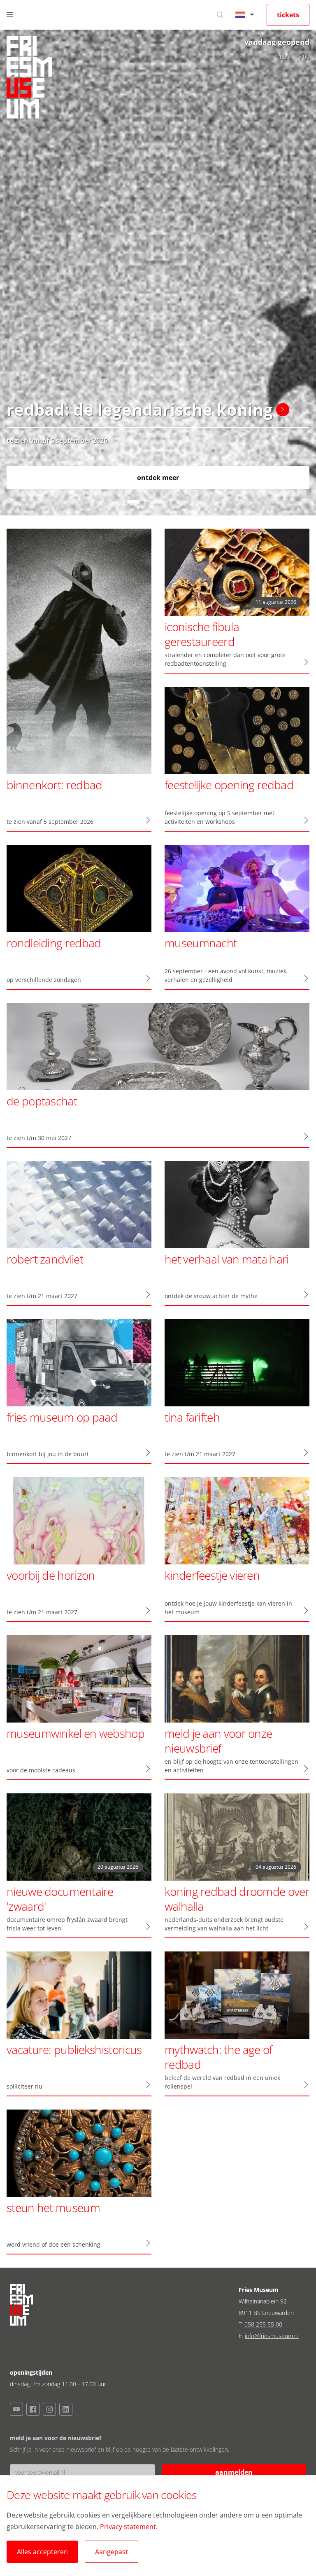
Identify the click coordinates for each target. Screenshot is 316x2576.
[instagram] (49, 2409)
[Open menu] (10, 15)
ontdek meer (158, 478)
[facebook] (33, 2409)
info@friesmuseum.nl (272, 2336)
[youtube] (16, 2409)
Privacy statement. (129, 2527)
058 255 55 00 (263, 2324)
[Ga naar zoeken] (220, 15)
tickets (288, 15)
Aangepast (112, 2552)
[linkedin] (66, 2409)
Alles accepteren (42, 2552)
